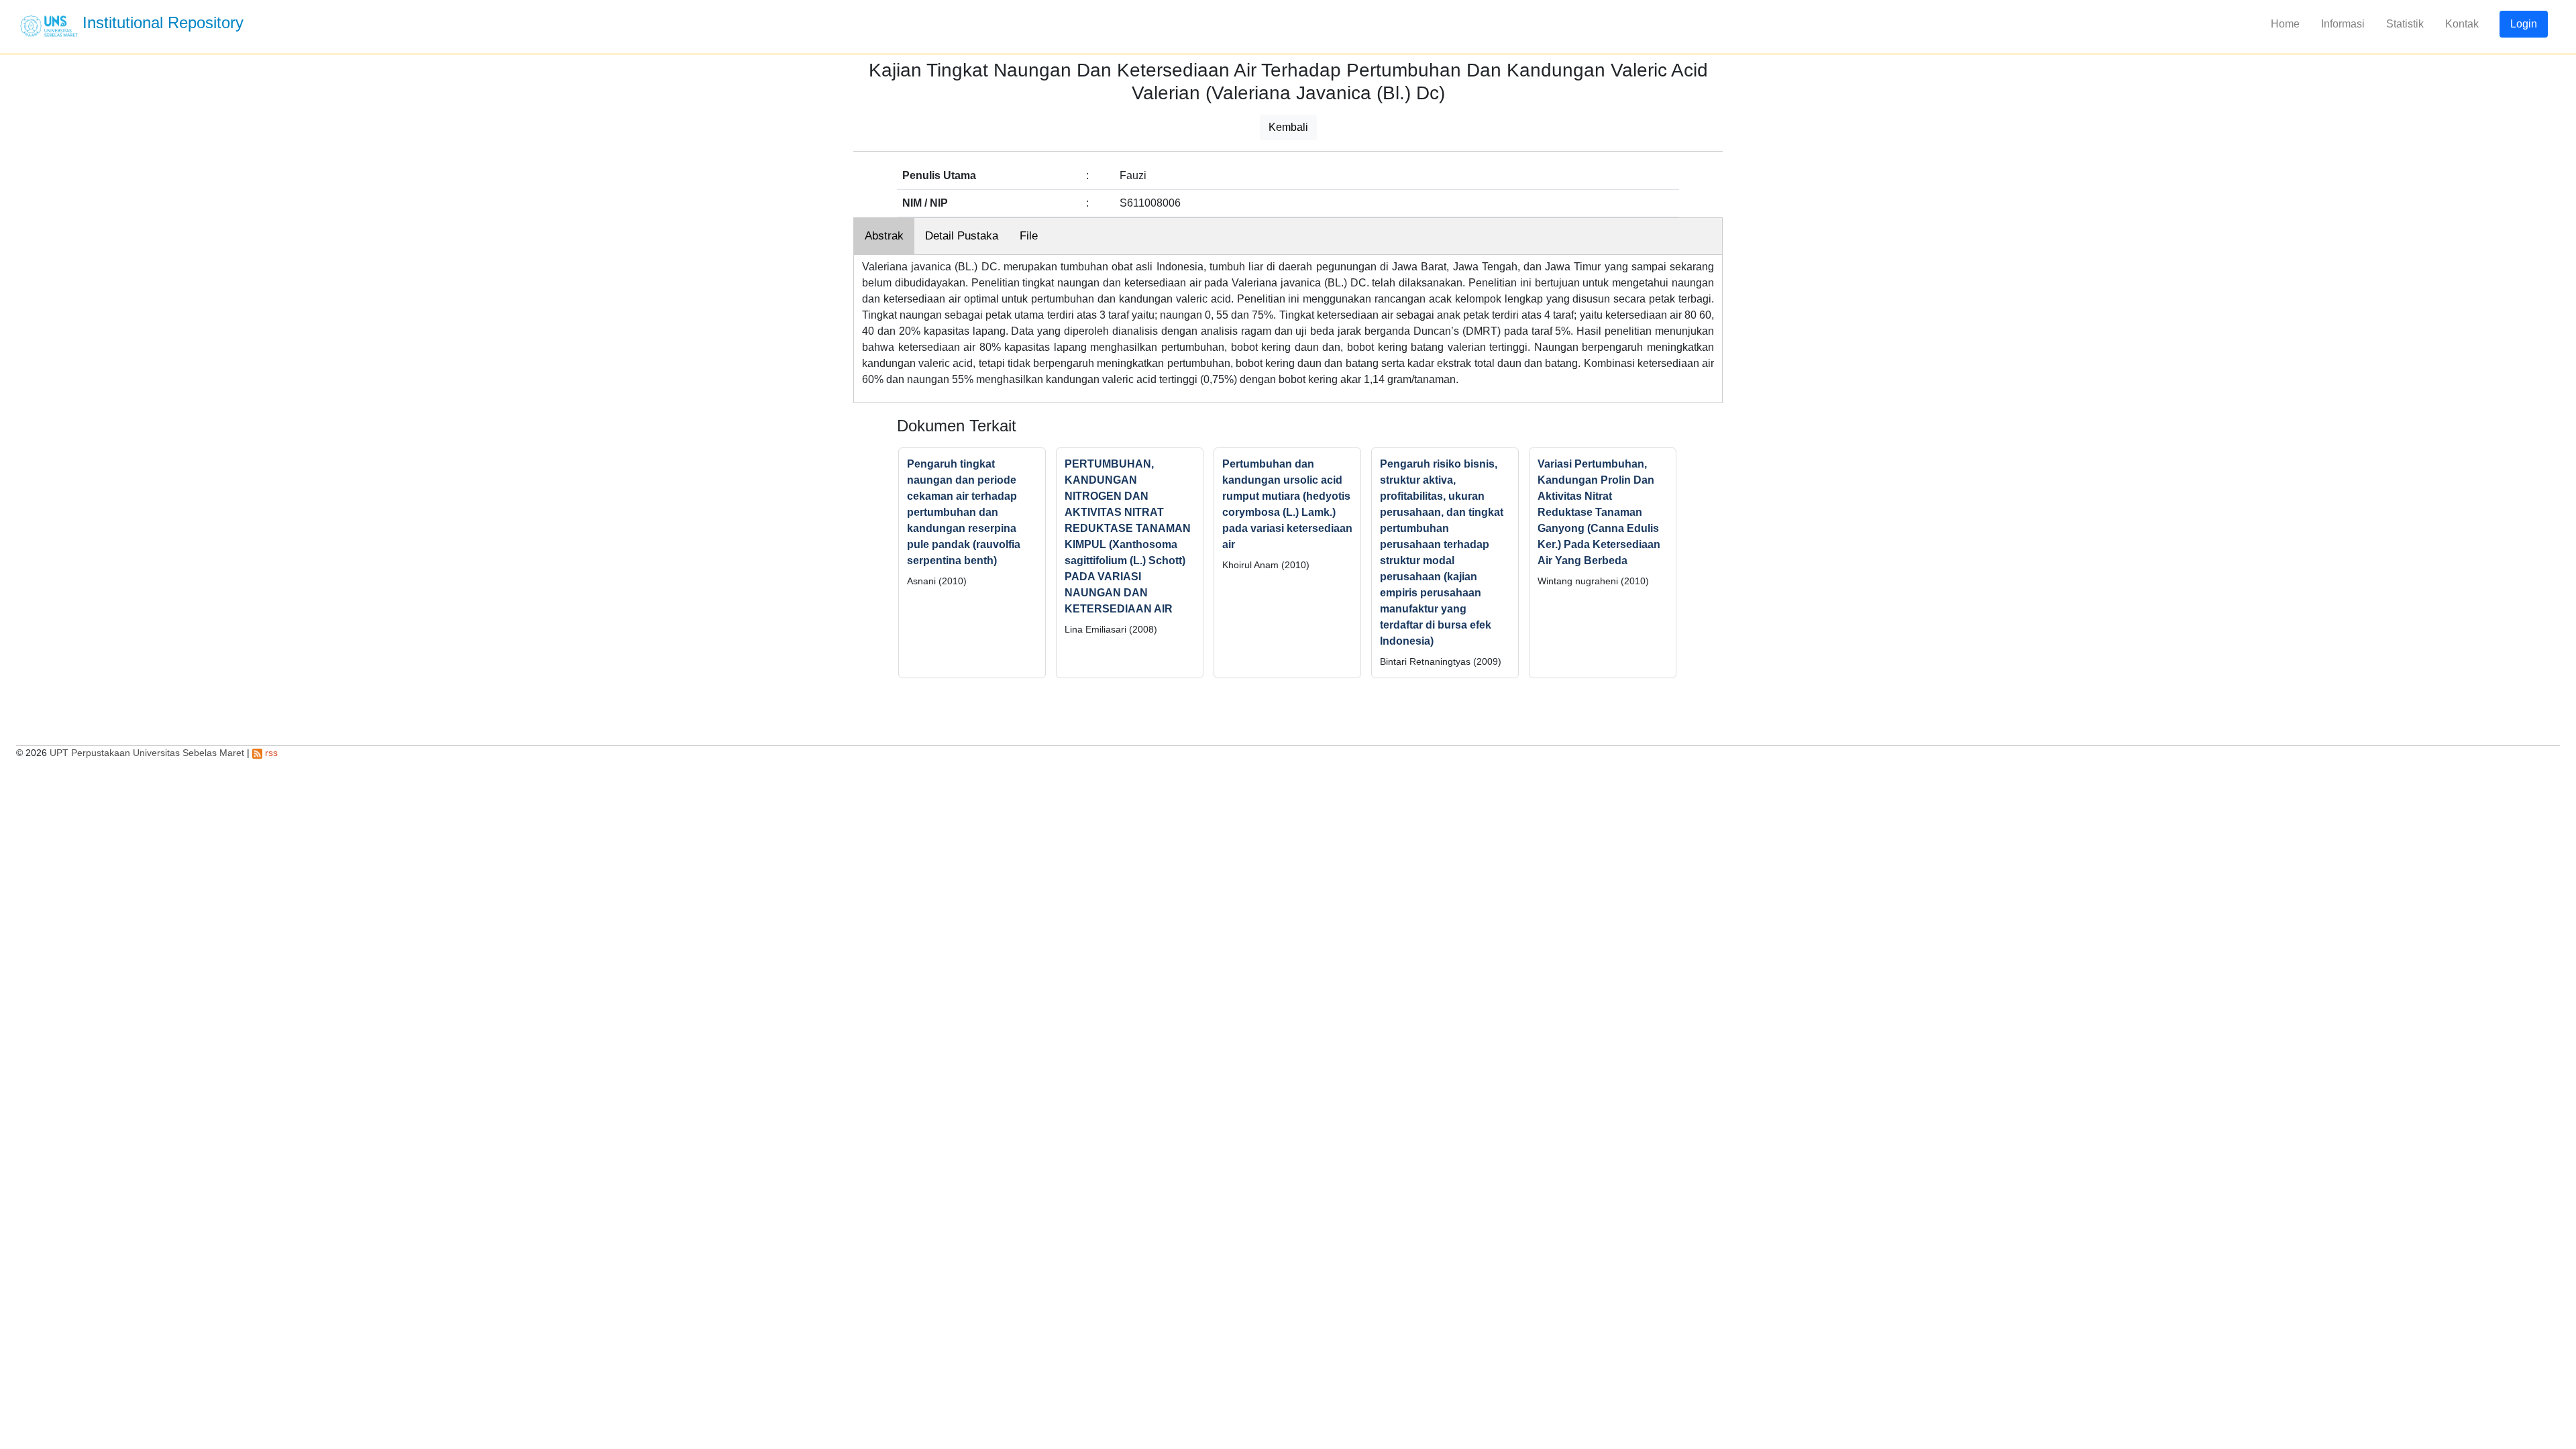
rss (270, 753)
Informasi (2343, 24)
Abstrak (884, 236)
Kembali (1288, 127)
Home (2285, 24)
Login (2524, 24)
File (1029, 236)
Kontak (2462, 24)
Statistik (2405, 24)
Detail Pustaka (962, 236)
